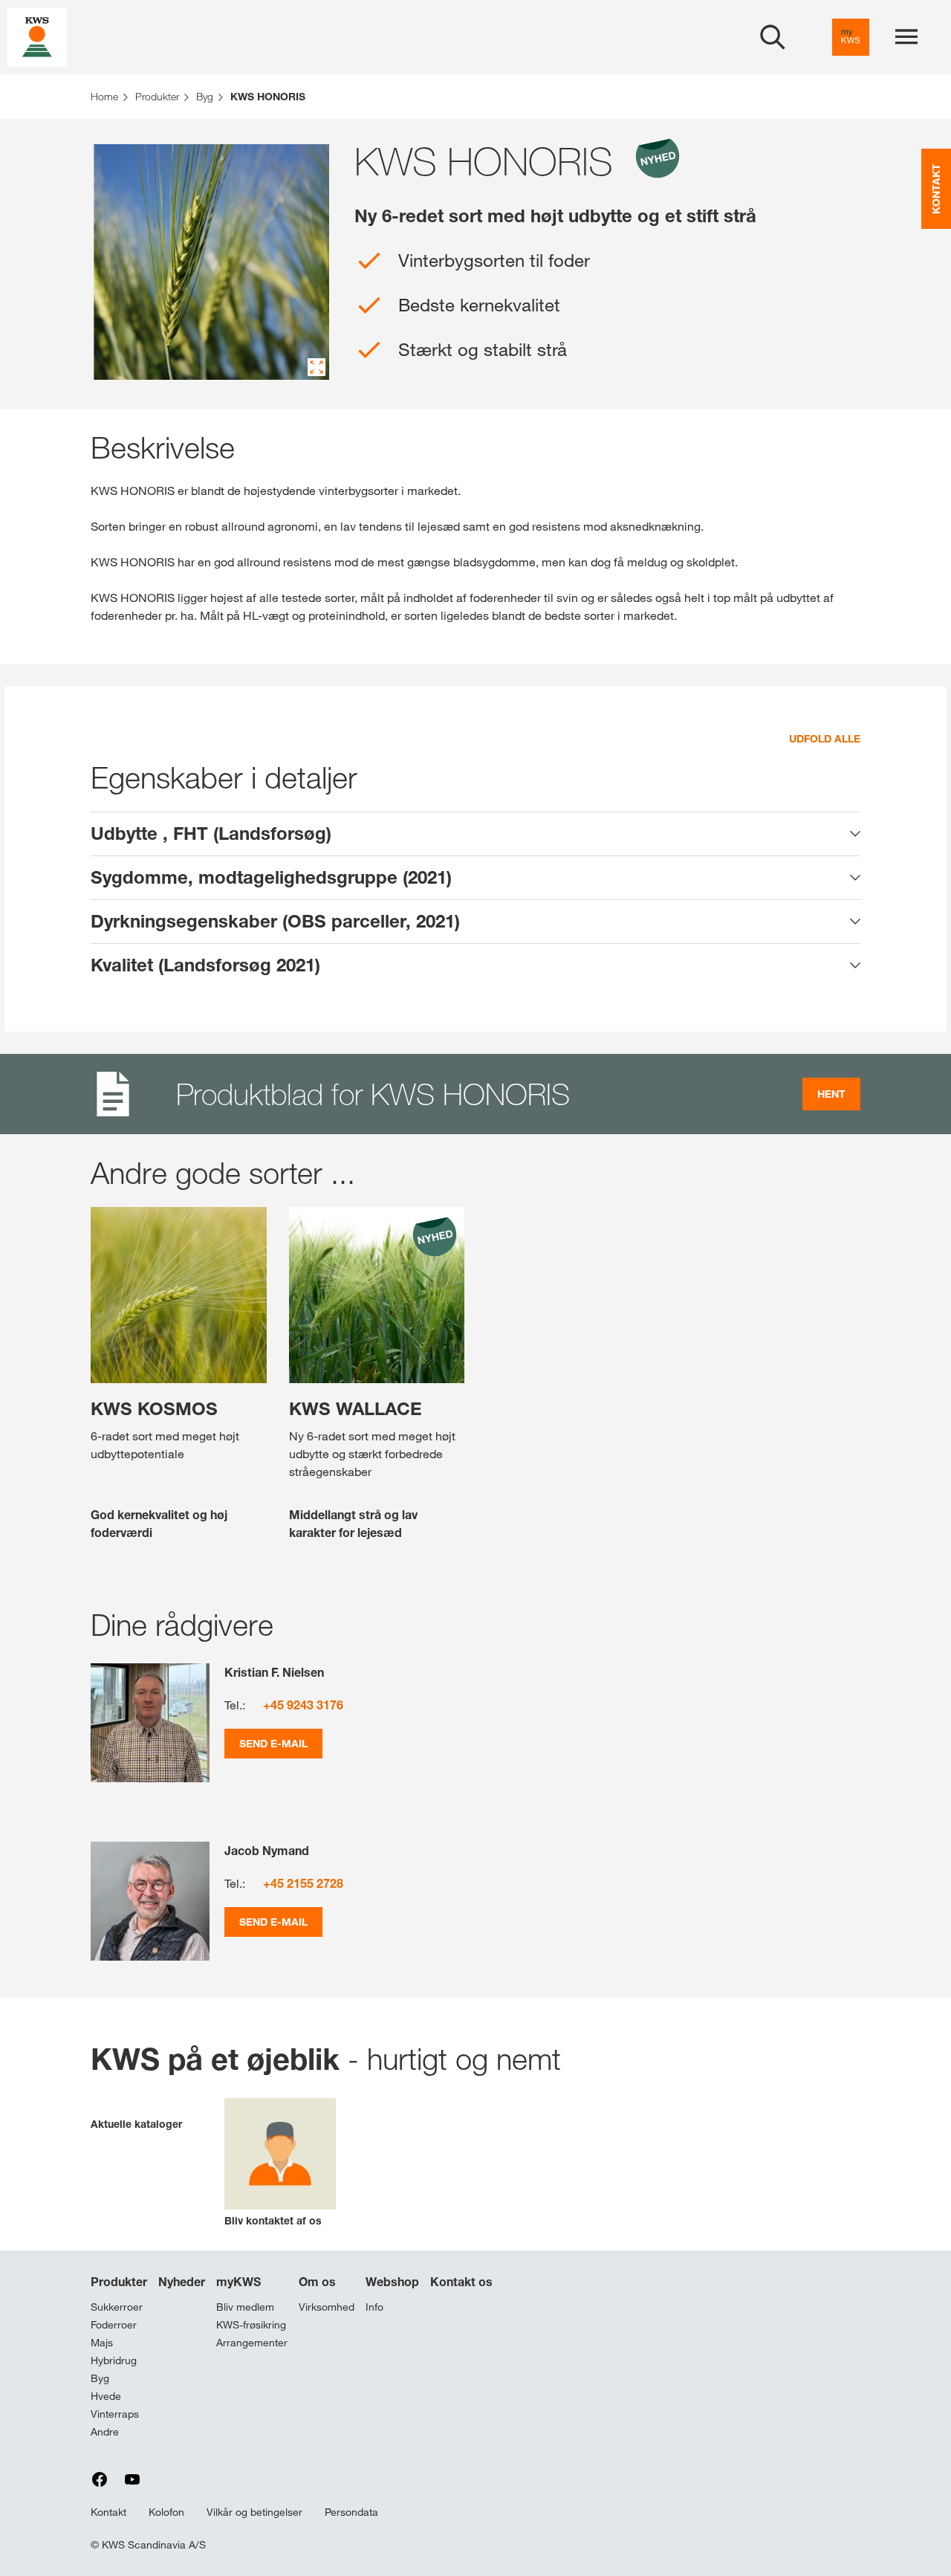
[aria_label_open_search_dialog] (773, 37)
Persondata (351, 2512)
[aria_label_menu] (906, 37)
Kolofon (166, 2512)
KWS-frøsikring (251, 2325)
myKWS (238, 2282)
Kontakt (108, 2512)
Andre (105, 2432)
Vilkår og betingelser (254, 2512)
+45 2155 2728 (303, 1883)
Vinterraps (115, 2414)
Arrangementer (252, 2343)
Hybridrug (114, 2360)
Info (374, 2307)
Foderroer (114, 2325)
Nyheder (182, 2282)
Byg (100, 2378)
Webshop (392, 2282)
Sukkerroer (117, 2307)
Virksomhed (327, 2307)
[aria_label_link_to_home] (37, 36)
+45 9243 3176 (303, 1705)
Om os (317, 2282)
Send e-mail (273, 1743)
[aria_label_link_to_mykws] (851, 37)
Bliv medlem (245, 2307)
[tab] (475, 834)
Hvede (106, 2396)
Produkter (119, 2282)
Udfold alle (825, 738)
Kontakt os (461, 2282)
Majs (102, 2343)
